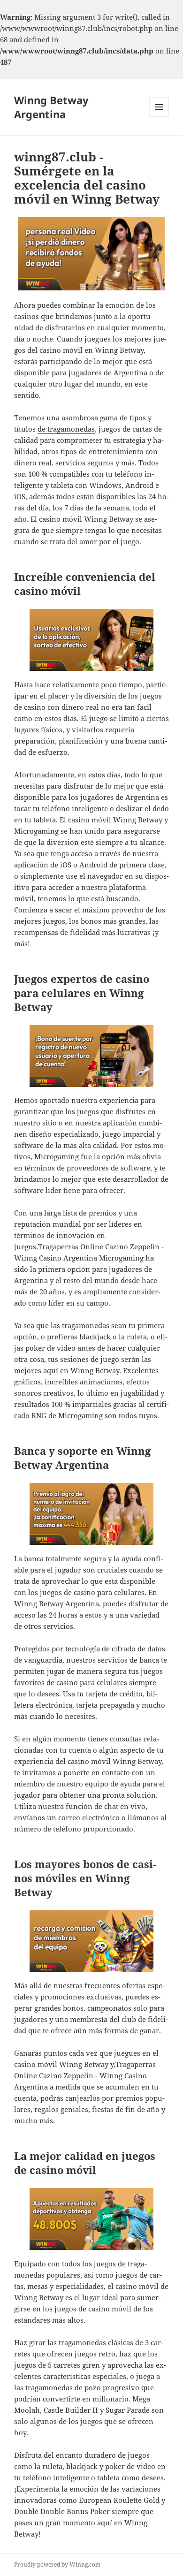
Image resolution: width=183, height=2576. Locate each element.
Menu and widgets (159, 117)
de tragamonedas (66, 429)
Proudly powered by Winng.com (57, 2565)
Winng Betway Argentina (51, 107)
